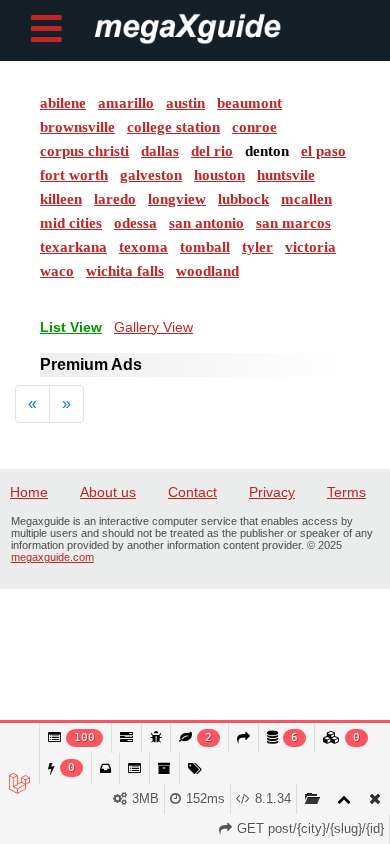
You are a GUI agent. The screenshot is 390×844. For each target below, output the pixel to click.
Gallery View (153, 327)
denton (267, 151)
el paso (323, 151)
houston (219, 175)
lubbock (243, 199)
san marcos (293, 223)
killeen (61, 199)
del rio (212, 151)
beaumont (249, 103)
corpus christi (84, 151)
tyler (257, 247)
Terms (346, 492)
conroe (254, 127)
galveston (151, 175)
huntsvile (286, 175)
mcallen (306, 199)
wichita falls (125, 271)
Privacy (272, 492)
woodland (207, 271)
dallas (160, 151)
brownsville (77, 127)
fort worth (74, 175)
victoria (310, 247)
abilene (63, 103)
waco (57, 271)
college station (173, 127)
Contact (192, 492)
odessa (135, 223)
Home (29, 492)
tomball (205, 247)
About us (108, 492)
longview (177, 199)
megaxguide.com (52, 557)
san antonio (206, 223)
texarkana (73, 247)
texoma (143, 247)
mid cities (71, 223)
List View (71, 327)
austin (185, 103)
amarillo (126, 103)
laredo (115, 199)
